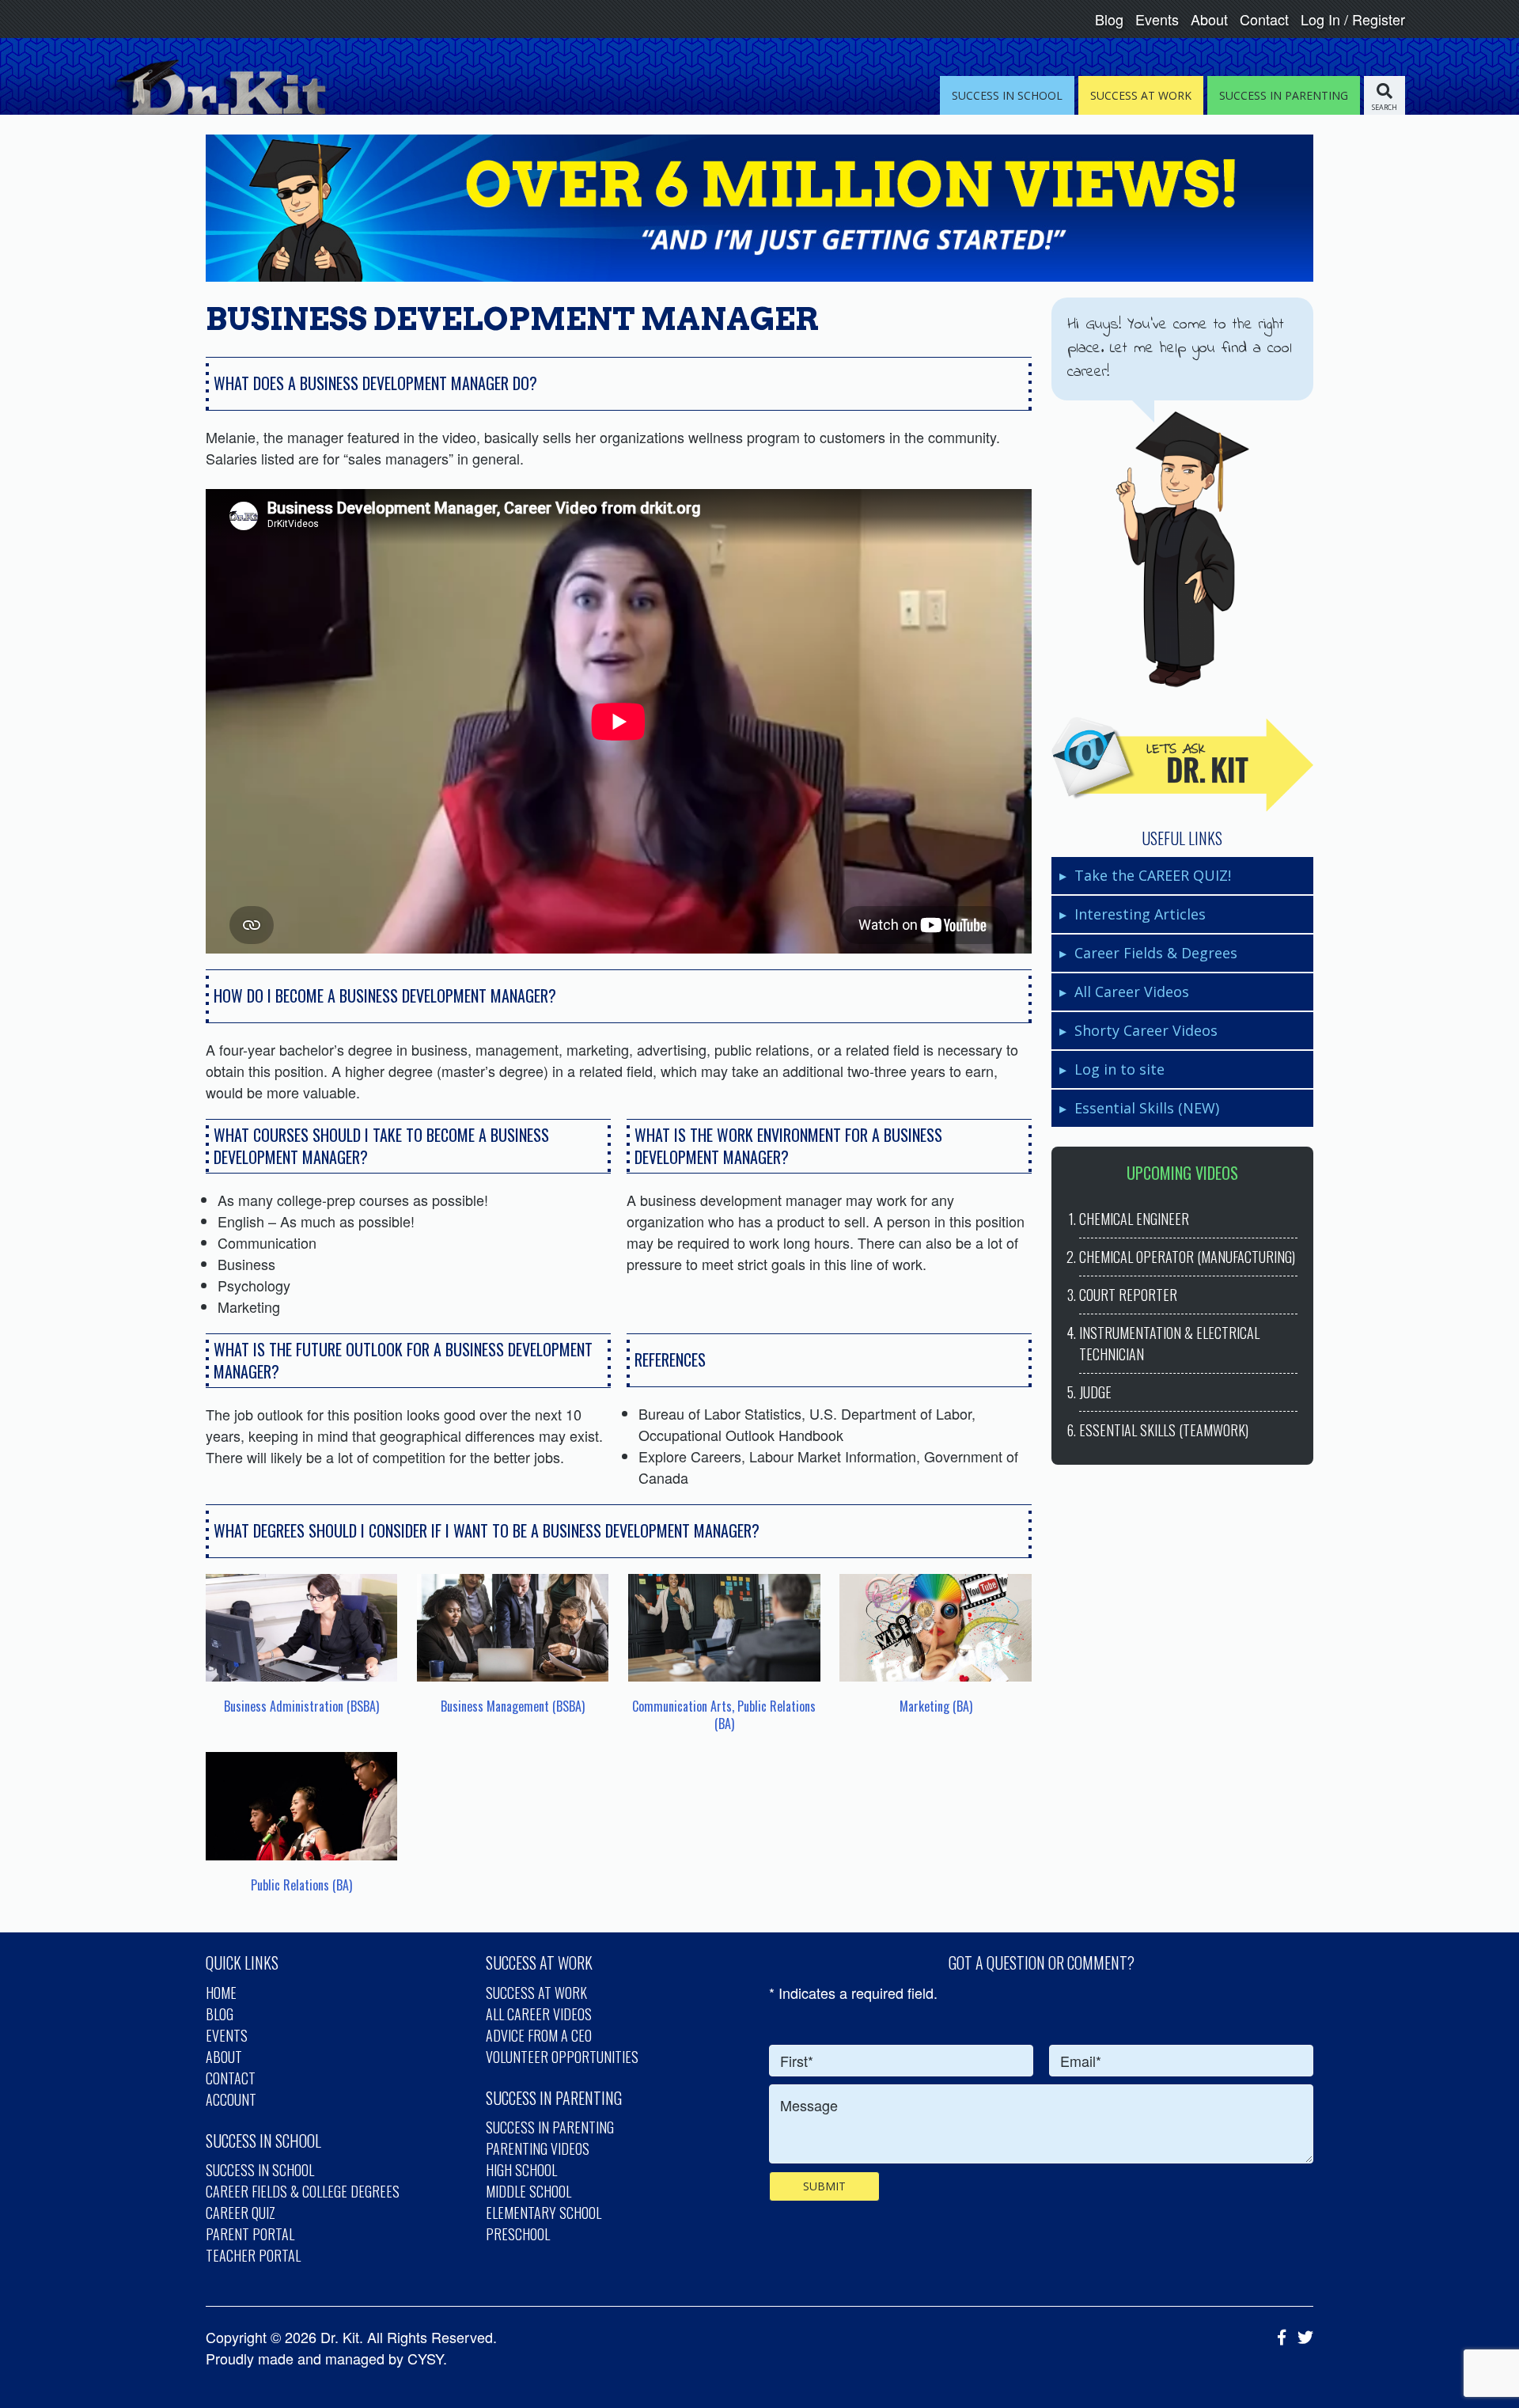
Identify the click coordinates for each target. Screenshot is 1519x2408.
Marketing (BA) (936, 1706)
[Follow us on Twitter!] (1301, 2337)
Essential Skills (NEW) (1147, 1108)
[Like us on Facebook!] (1278, 2337)
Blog (1109, 19)
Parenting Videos (538, 2148)
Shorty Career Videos (1146, 1030)
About (1209, 19)
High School (521, 2170)
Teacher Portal (253, 2255)
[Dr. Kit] (215, 87)
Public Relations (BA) (301, 1885)
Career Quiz (241, 2213)
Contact (1264, 19)
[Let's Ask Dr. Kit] (1182, 764)
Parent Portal (250, 2234)
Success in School (260, 2170)
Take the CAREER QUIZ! (1153, 875)
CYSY (425, 2358)
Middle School (528, 2191)
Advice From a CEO (539, 2035)
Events (1157, 19)
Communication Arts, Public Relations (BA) (724, 1715)
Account (231, 2099)
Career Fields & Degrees (1156, 953)
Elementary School (544, 2213)
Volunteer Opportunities (562, 2057)
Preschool (518, 2234)
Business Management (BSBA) (513, 1706)
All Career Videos (1132, 992)
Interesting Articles (1140, 914)
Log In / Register (1353, 19)
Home (221, 1993)
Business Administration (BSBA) (301, 1706)
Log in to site (1119, 1069)
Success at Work (536, 1993)
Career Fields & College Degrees (303, 2191)
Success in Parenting (550, 2127)
